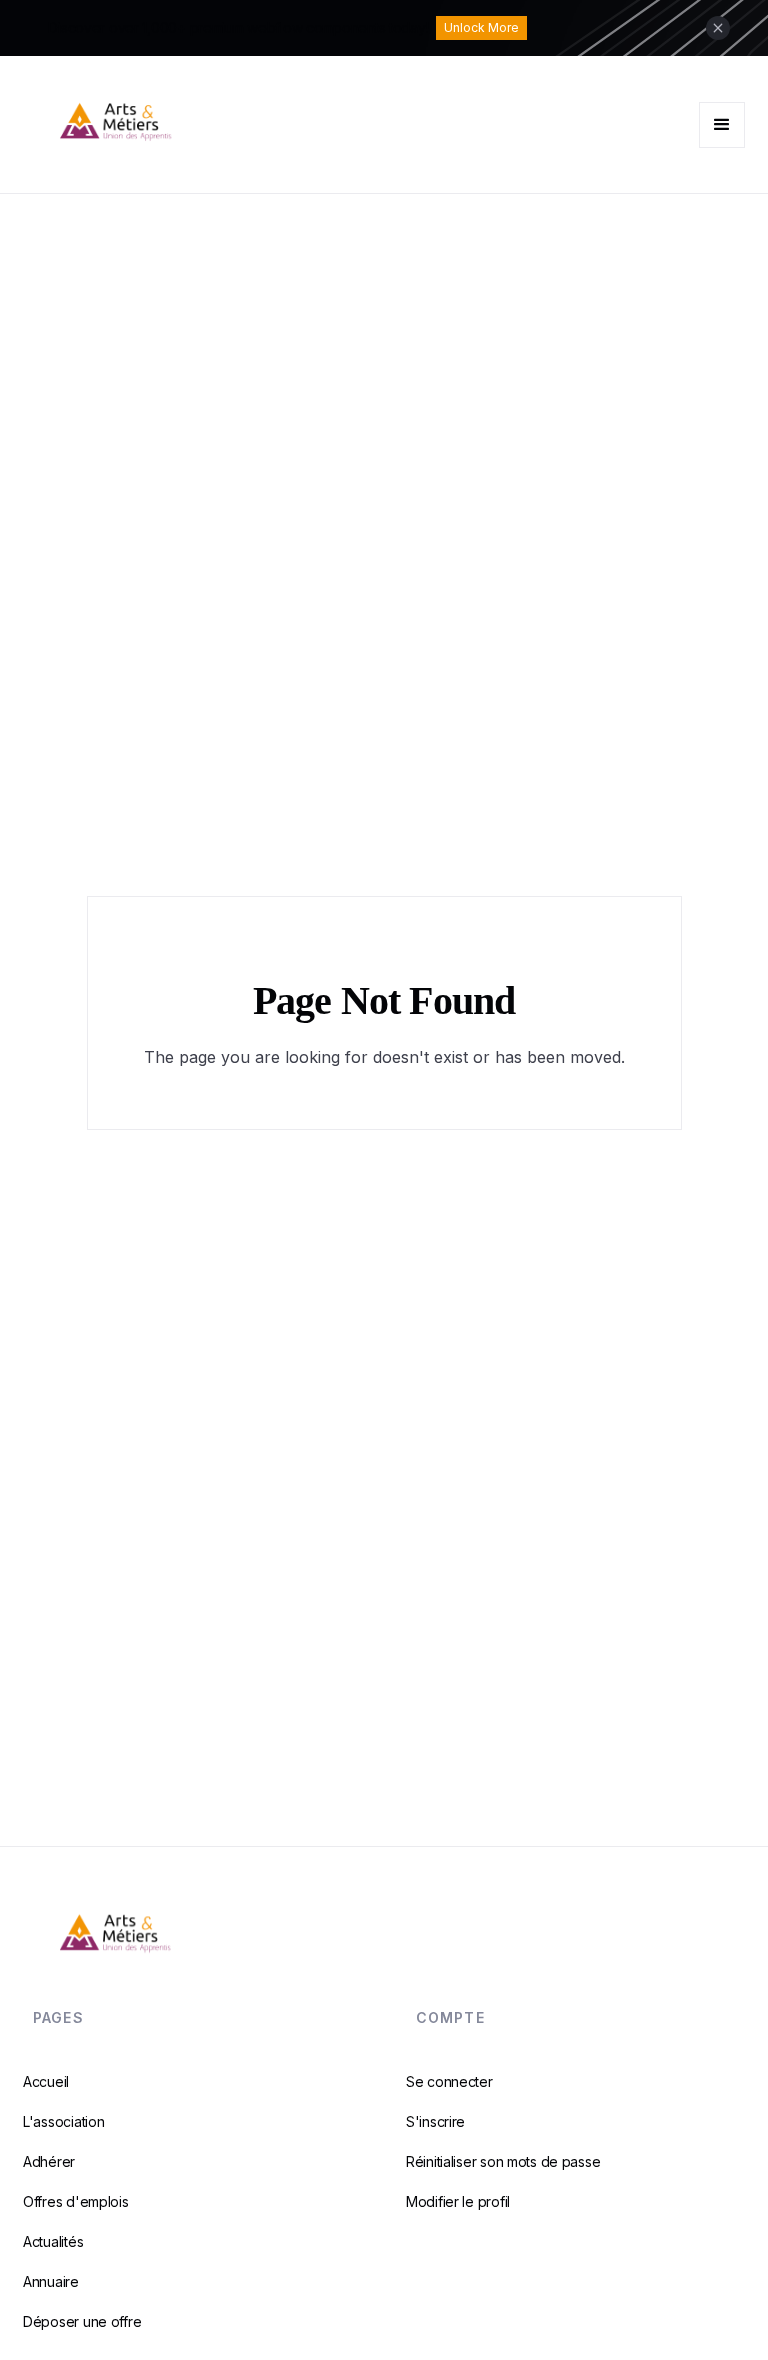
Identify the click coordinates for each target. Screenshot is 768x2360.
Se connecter (449, 2081)
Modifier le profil (458, 2201)
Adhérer (49, 2161)
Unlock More (481, 27)
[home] (203, 124)
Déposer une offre (82, 2321)
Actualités (53, 2241)
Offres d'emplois (76, 2201)
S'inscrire (435, 2121)
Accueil (46, 2081)
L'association (63, 2121)
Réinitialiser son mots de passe (503, 2161)
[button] (722, 125)
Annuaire (51, 2281)
